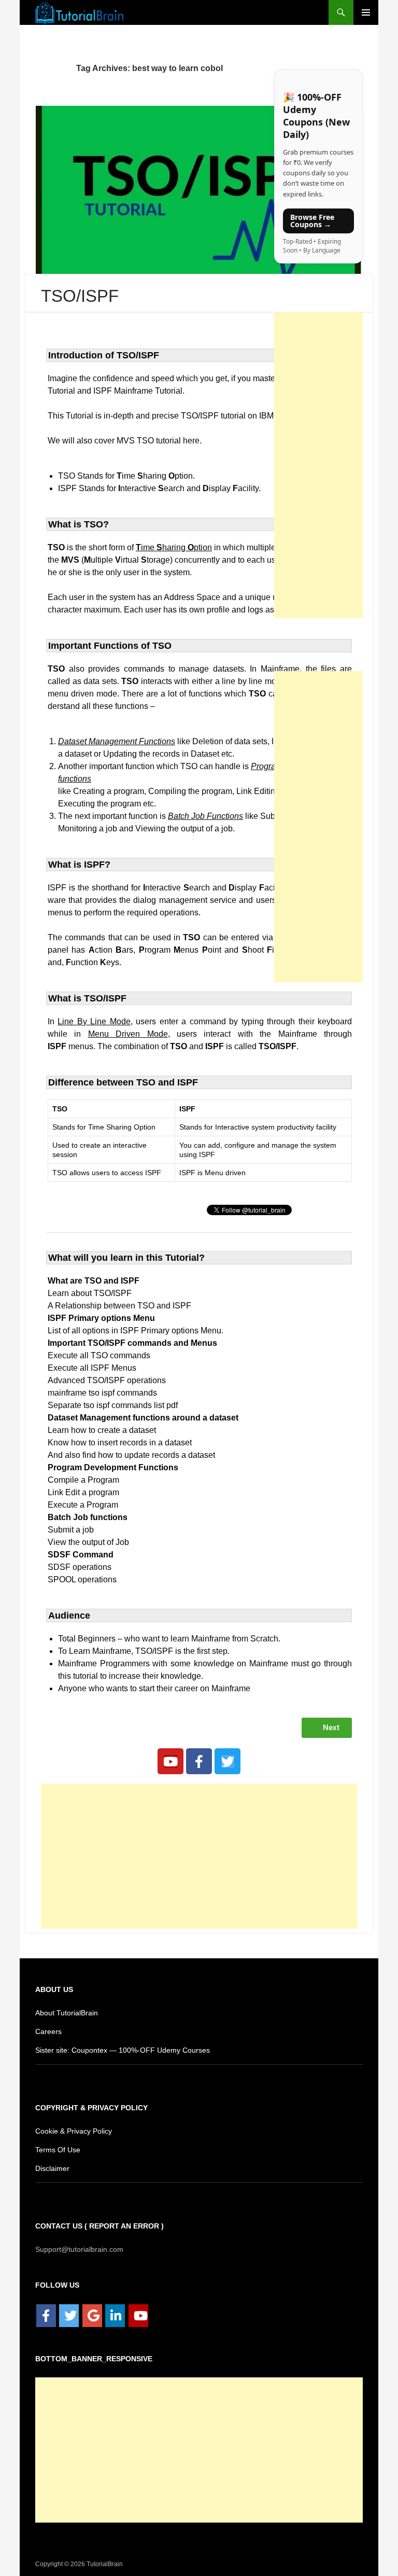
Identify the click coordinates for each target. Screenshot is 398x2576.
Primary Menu (366, 12)
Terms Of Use (57, 2149)
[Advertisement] (199, 1856)
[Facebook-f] (199, 1761)
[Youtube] (170, 1761)
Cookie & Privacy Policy (74, 2130)
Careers (48, 2031)
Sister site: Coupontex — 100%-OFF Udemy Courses (119, 2049)
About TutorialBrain (68, 2012)
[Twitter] (228, 1761)
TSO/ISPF (77, 296)
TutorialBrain (104, 2563)
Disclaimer (53, 2168)
